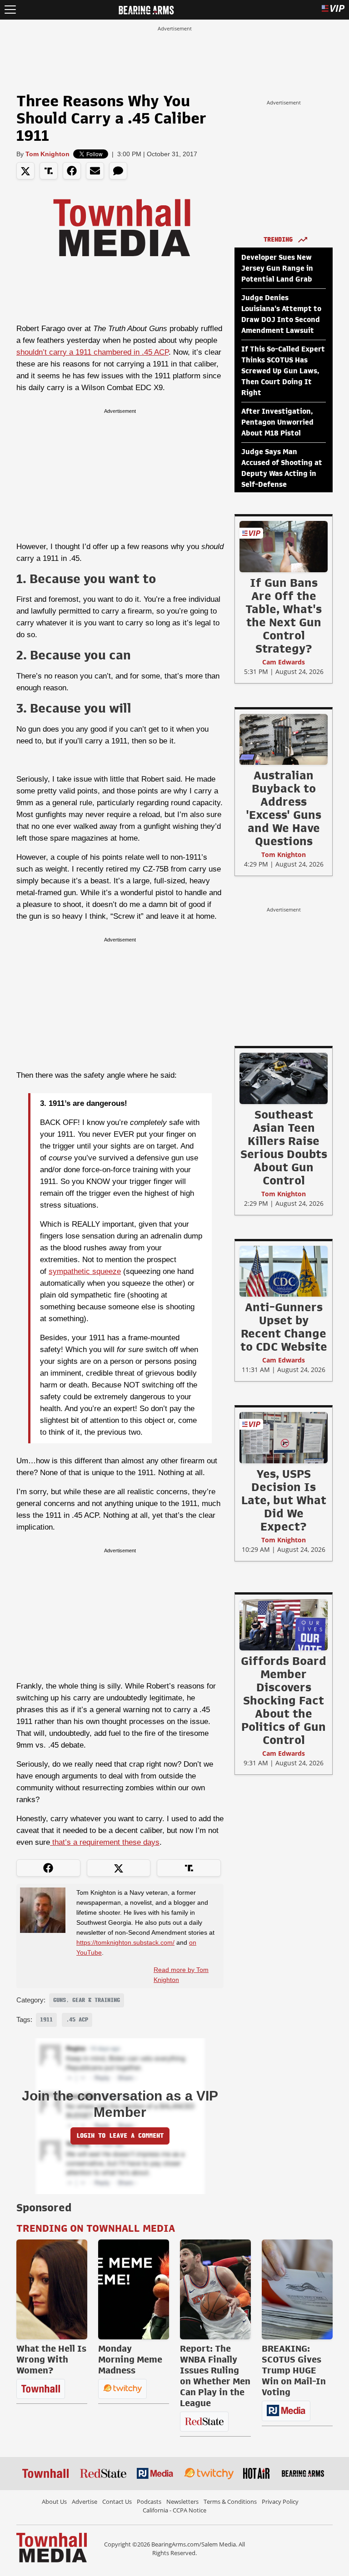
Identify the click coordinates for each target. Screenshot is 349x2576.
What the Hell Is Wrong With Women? (51, 2359)
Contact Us (117, 2502)
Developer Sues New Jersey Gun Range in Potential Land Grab (277, 268)
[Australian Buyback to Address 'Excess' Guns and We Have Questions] (284, 739)
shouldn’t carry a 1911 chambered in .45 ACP (92, 352)
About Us (54, 2502)
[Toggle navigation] (10, 10)
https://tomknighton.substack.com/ (125, 1942)
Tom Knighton (47, 154)
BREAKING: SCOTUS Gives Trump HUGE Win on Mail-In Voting (294, 2370)
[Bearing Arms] (146, 9)
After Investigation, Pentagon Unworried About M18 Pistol (277, 422)
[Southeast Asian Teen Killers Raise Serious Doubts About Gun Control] (284, 1078)
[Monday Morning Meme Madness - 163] (134, 2289)
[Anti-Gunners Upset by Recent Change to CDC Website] (284, 1271)
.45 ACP (77, 2020)
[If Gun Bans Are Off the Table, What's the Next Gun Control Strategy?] (284, 546)
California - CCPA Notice (174, 2510)
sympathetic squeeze (85, 1271)
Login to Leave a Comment (120, 2136)
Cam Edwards (284, 662)
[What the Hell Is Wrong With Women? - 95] (52, 2289)
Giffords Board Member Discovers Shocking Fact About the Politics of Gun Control (284, 1700)
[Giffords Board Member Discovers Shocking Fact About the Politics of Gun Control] (284, 1625)
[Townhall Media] (52, 2547)
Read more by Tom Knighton (181, 1975)
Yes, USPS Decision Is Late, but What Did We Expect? (284, 1500)
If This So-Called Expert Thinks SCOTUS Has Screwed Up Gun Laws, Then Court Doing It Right (283, 371)
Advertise (85, 2502)
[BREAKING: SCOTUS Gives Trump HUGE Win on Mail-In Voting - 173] (297, 2289)
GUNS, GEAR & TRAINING (87, 2000)
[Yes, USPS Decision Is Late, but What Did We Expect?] (284, 1437)
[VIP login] (333, 10)
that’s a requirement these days (105, 1842)
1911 (46, 2020)
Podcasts (149, 2502)
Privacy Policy (280, 2502)
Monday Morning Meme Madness (130, 2359)
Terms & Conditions (230, 2502)
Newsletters (182, 2502)
